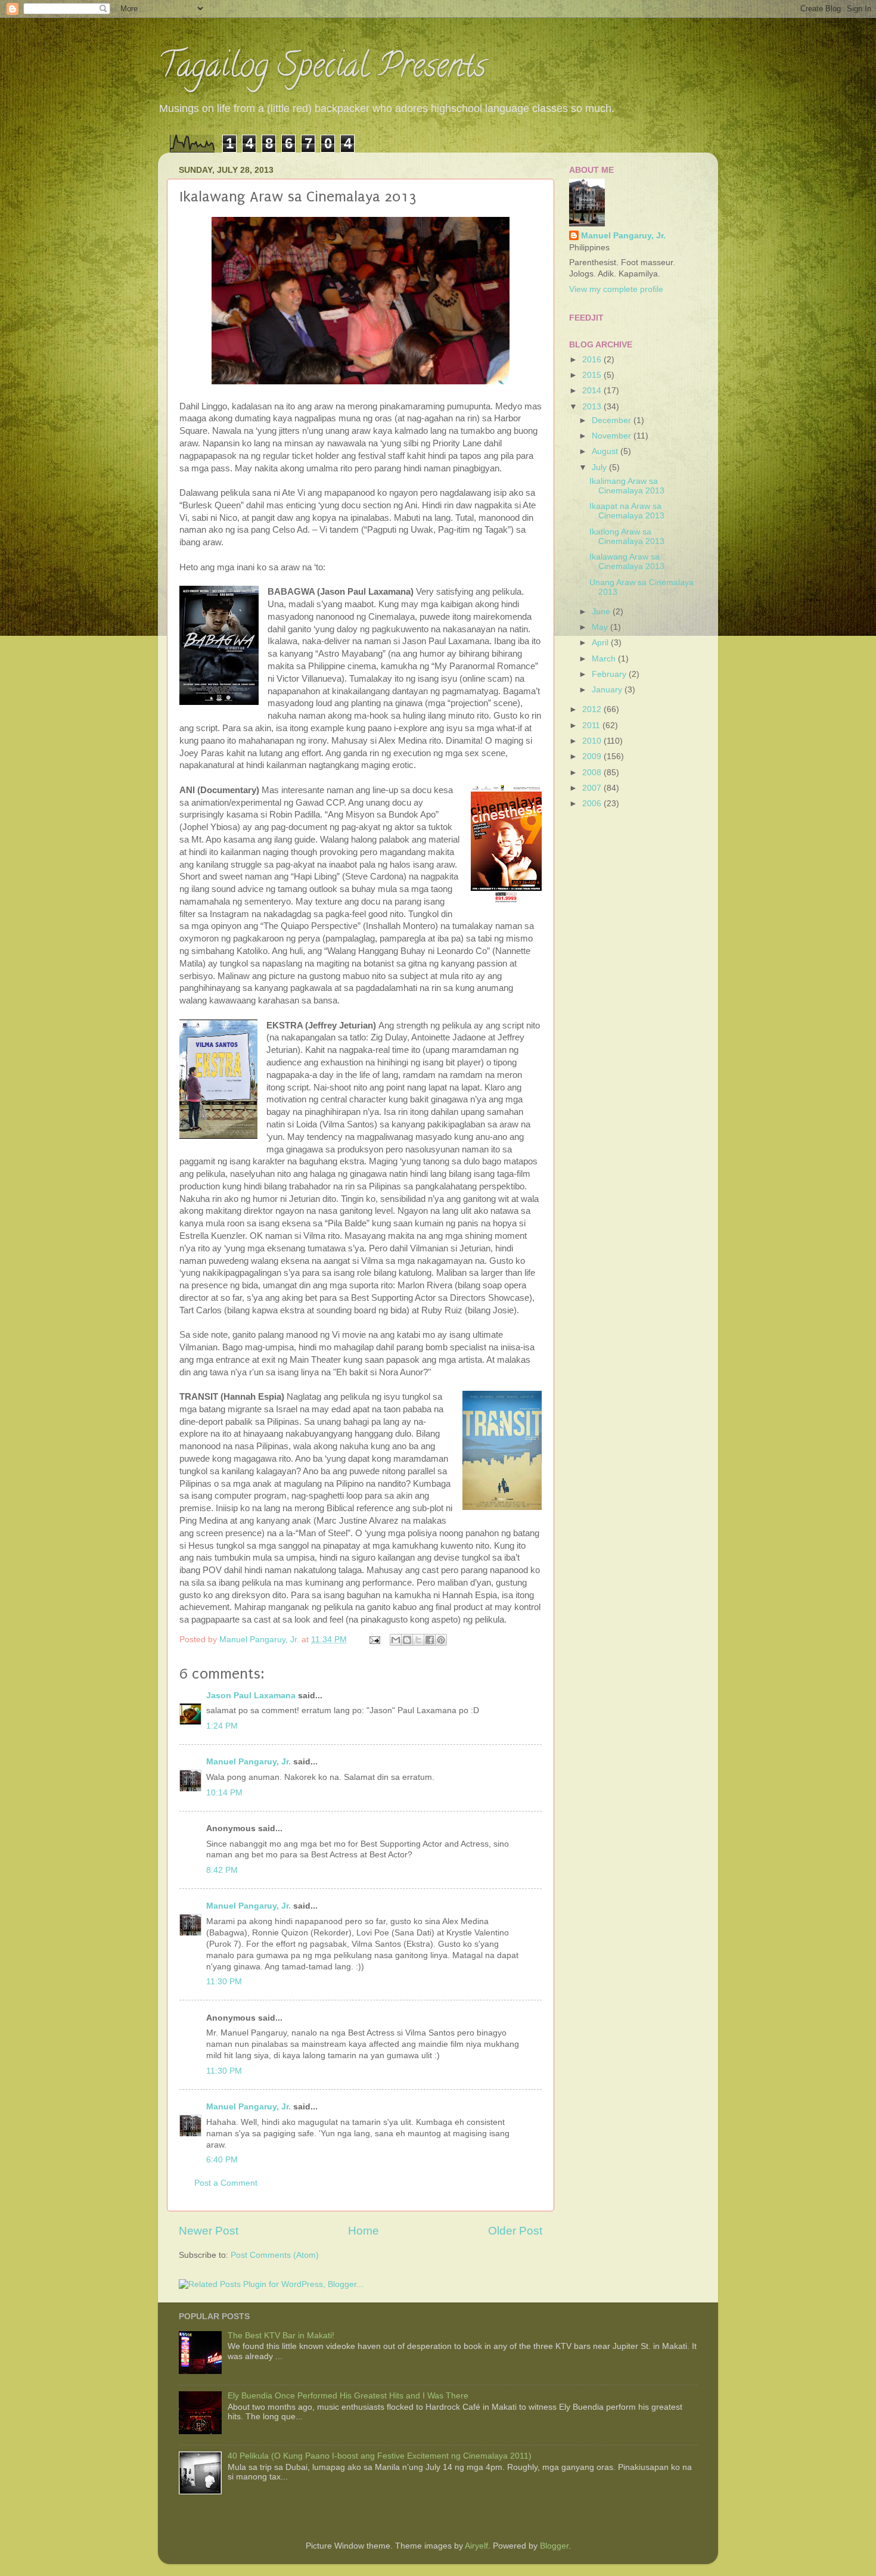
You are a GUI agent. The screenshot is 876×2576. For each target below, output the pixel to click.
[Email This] (396, 1640)
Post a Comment (226, 2183)
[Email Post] (374, 1640)
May (601, 627)
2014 (593, 391)
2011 (592, 725)
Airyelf (476, 2546)
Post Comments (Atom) (275, 2255)
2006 (593, 804)
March (605, 659)
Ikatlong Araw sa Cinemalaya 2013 (627, 537)
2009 (593, 756)
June (602, 612)
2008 (593, 773)
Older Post (515, 2231)
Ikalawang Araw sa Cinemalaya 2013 (627, 562)
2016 (593, 360)
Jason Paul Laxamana (251, 1696)
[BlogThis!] (407, 1640)
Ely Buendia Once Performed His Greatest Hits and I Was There (348, 2396)
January (608, 690)
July (600, 467)
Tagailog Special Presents (322, 69)
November (613, 436)
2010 (593, 741)
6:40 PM (222, 2160)
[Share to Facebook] (430, 1640)
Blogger (554, 2546)
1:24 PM (222, 1726)
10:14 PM (224, 1793)
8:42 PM (222, 1870)
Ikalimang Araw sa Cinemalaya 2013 (627, 486)
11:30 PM (224, 1982)
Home (364, 2231)
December (613, 420)
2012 (593, 709)
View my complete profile (616, 289)
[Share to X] (418, 1640)
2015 (593, 375)
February (610, 674)
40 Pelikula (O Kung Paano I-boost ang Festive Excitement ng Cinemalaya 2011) (380, 2456)
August (606, 451)
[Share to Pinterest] (441, 1640)
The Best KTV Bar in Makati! (281, 2336)
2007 (593, 788)
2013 (593, 407)
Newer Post (209, 2231)
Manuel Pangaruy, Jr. (248, 1762)
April (601, 643)
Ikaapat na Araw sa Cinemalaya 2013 (627, 511)
